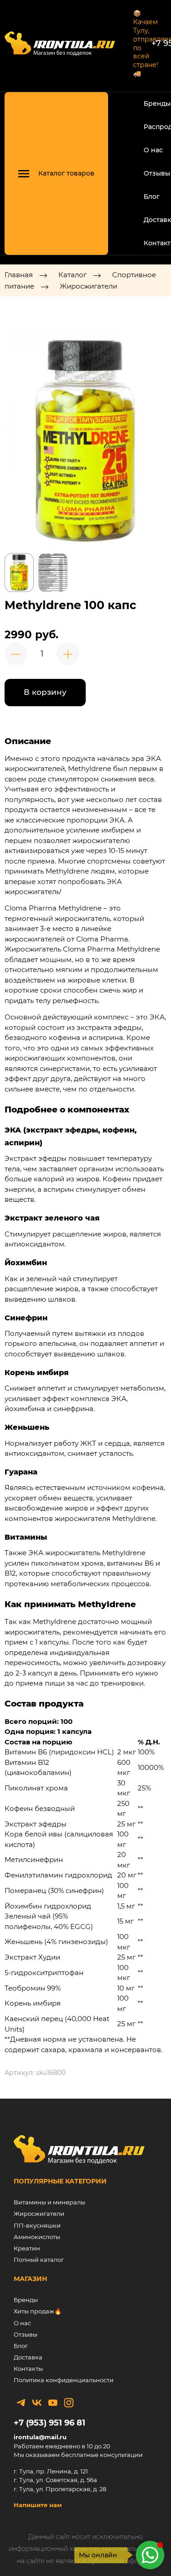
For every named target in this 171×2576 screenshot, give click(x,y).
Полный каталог (39, 2260)
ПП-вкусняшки (37, 2225)
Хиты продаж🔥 (38, 2311)
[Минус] (16, 654)
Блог (152, 197)
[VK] (37, 2403)
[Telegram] (21, 2403)
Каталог (73, 275)
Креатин (27, 2248)
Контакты (28, 2369)
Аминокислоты (37, 2237)
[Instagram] (69, 2403)
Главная (19, 275)
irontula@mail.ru (40, 2437)
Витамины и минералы (49, 2202)
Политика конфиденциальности (64, 2380)
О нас (153, 150)
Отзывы (157, 173)
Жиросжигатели (88, 286)
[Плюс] (68, 654)
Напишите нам (38, 2505)
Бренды (157, 103)
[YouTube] (53, 2403)
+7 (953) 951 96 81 (49, 2423)
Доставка (28, 2357)
